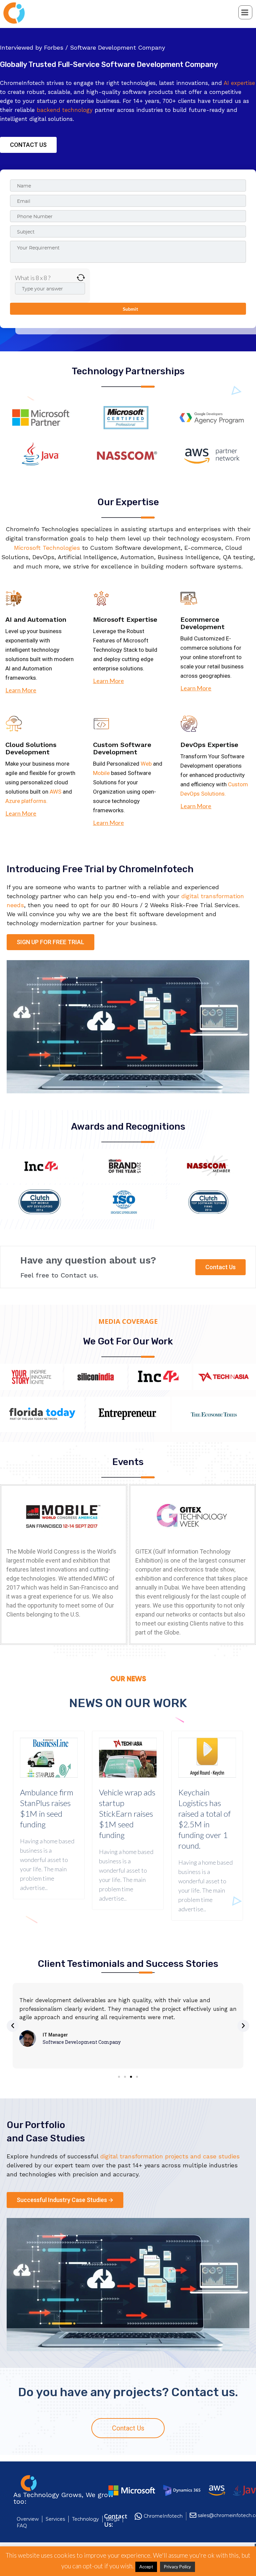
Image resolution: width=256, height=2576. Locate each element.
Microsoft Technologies (47, 548)
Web (146, 764)
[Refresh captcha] (81, 278)
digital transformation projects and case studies (170, 2156)
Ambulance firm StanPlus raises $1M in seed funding (47, 1808)
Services (55, 2519)
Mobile (101, 773)
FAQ (22, 2526)
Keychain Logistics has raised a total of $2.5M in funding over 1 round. (204, 1819)
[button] (28, 145)
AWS (55, 792)
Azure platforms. (26, 801)
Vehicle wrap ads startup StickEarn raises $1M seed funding (127, 1814)
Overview (28, 2519)
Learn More (21, 690)
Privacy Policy (177, 2567)
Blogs (113, 2519)
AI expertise (239, 83)
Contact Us (128, 2428)
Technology (85, 2519)
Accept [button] (146, 2567)
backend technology (65, 110)
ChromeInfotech (163, 2516)
